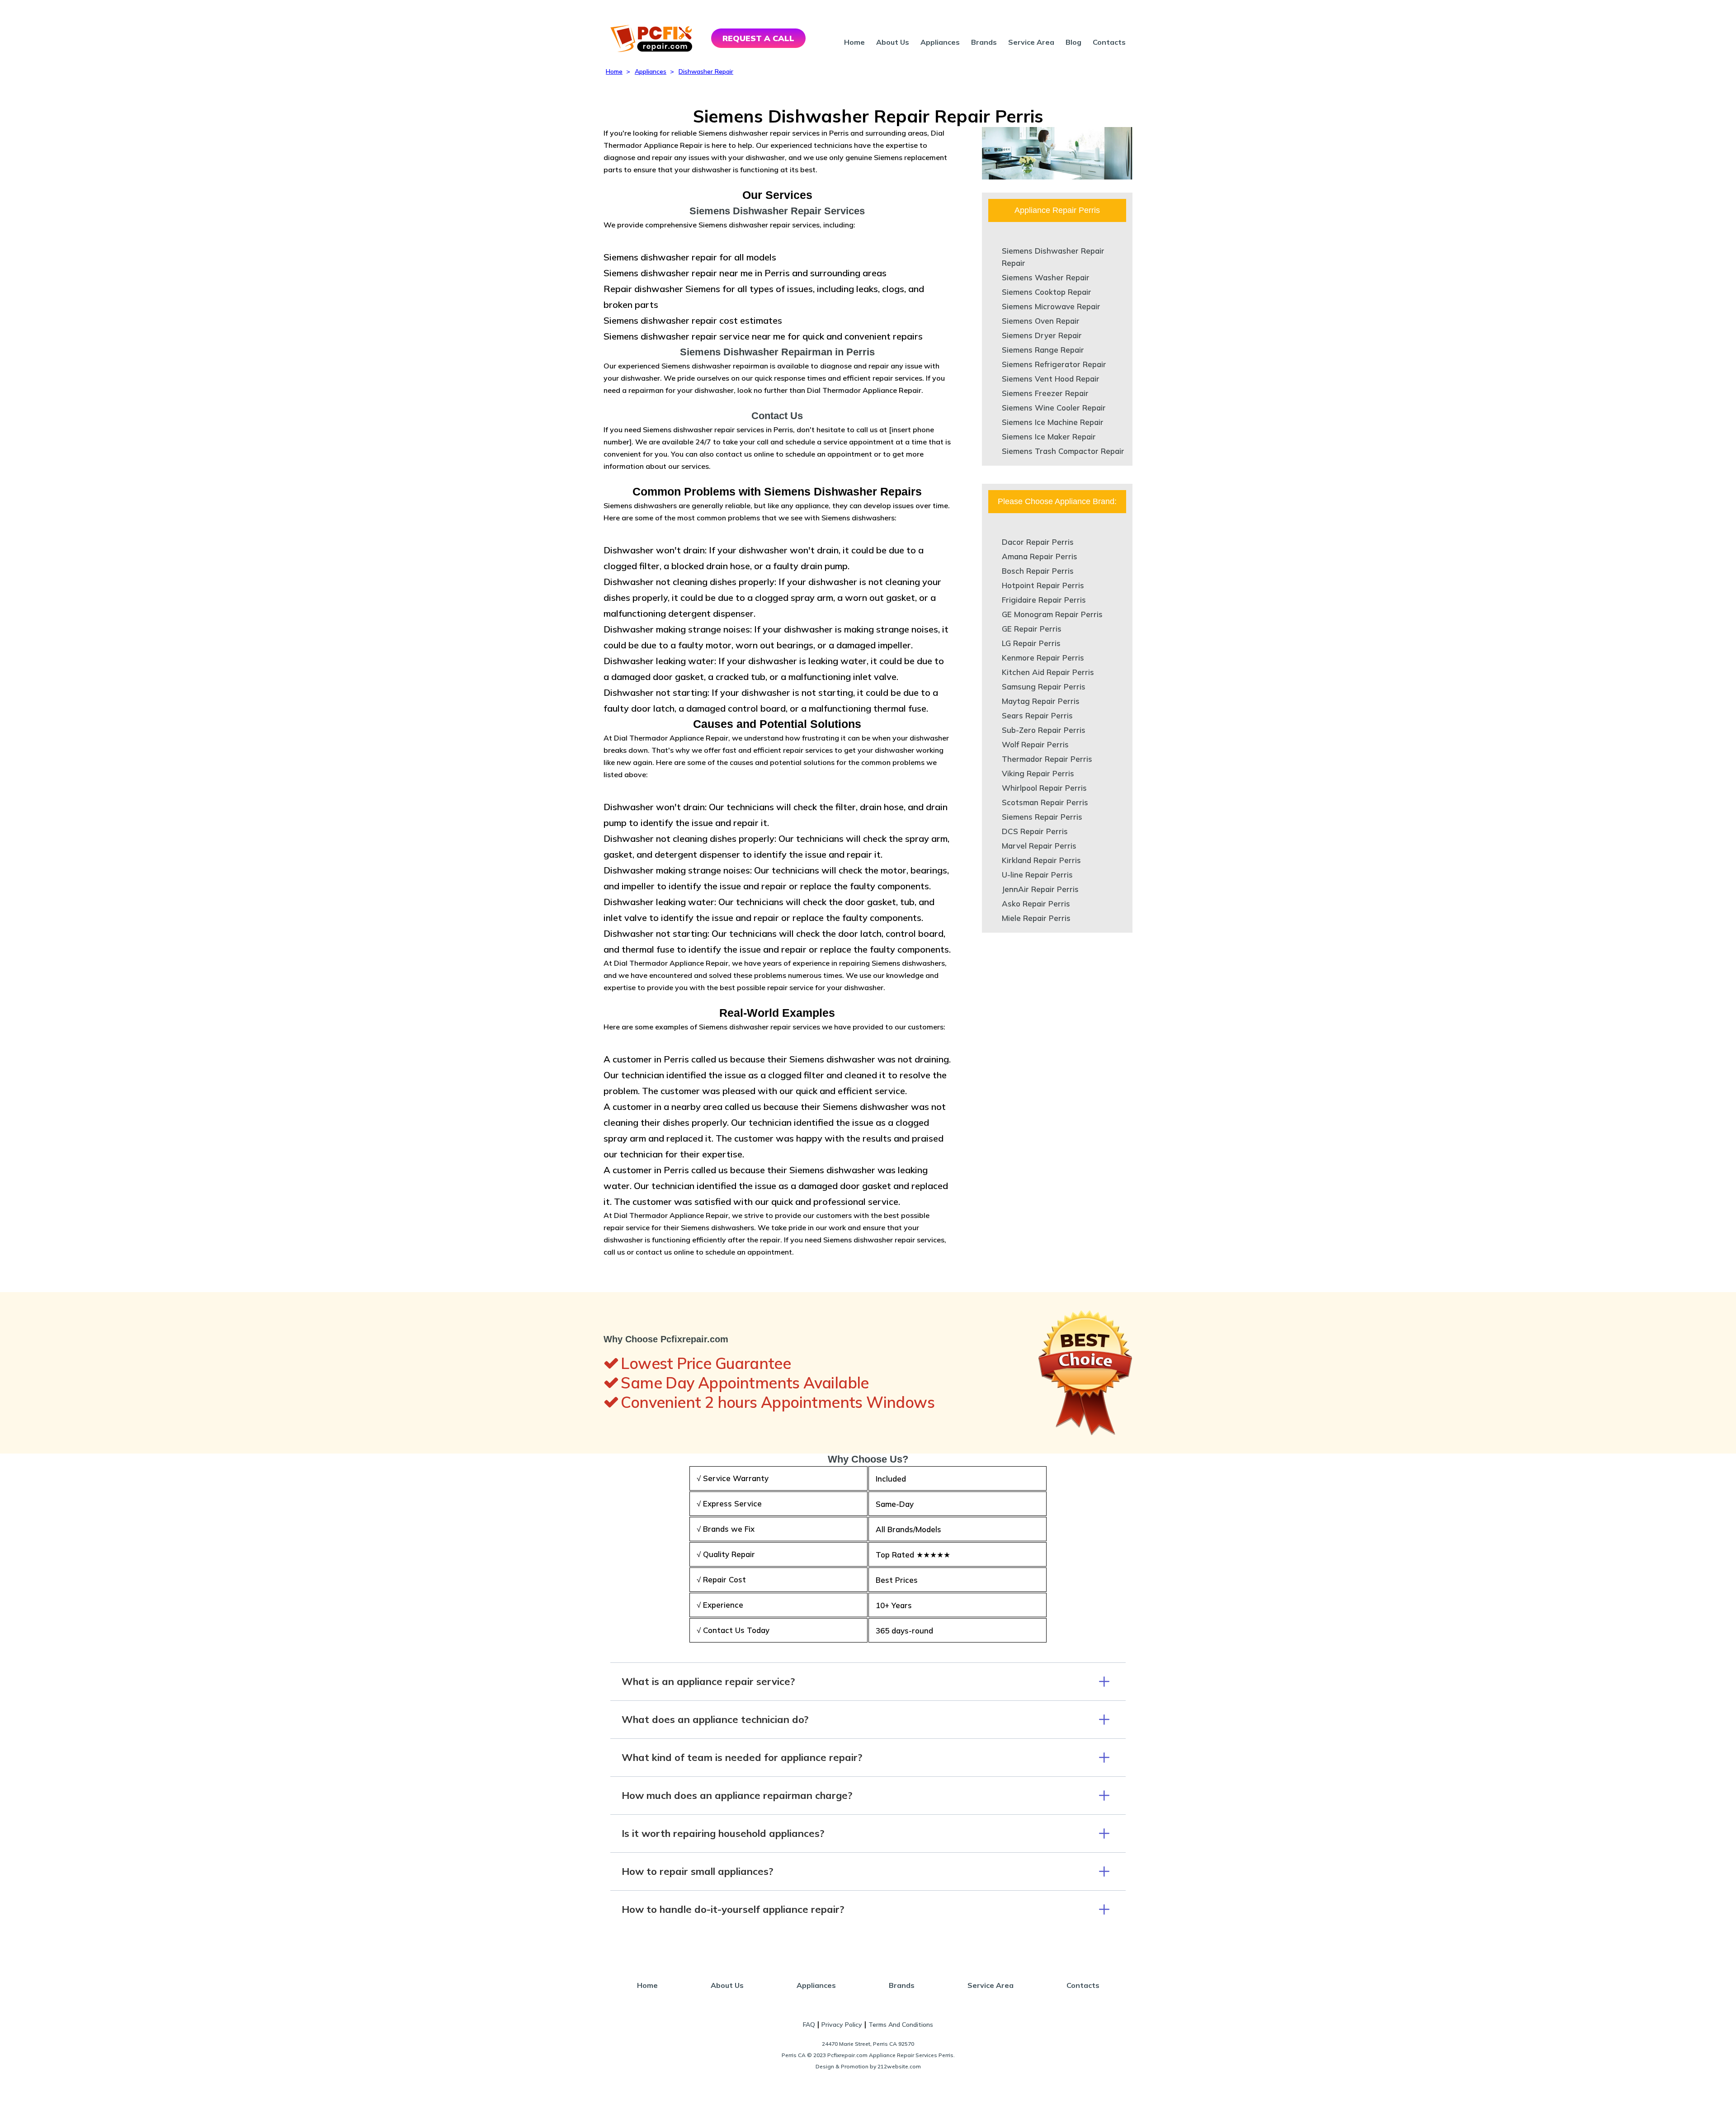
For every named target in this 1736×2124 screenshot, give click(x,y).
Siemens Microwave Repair (1051, 306)
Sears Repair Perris (1037, 715)
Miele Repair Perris (1036, 918)
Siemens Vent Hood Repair (1051, 379)
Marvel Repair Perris (1039, 846)
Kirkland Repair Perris (1041, 860)
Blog (1073, 42)
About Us (893, 42)
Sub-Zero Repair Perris (1044, 730)
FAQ (809, 2025)
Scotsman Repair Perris (1045, 802)
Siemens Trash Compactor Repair (1063, 451)
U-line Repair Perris (1037, 875)
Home (854, 42)
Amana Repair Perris (1040, 556)
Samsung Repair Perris (1044, 687)
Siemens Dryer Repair (1042, 335)
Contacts (1109, 42)
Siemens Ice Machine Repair (1053, 422)
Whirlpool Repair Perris (1044, 788)
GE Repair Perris (1032, 629)
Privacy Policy (842, 2025)
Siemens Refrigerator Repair (1054, 364)
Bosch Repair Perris (1038, 571)
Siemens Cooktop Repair (1047, 292)
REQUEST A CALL (758, 38)
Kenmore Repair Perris (1043, 658)
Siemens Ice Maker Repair (1049, 437)
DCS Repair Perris (1035, 831)
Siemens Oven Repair (1041, 321)
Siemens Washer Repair (1046, 277)
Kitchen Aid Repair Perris (1048, 672)
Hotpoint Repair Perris (1043, 585)
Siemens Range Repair (1043, 350)
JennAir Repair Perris (1040, 889)
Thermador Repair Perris (1047, 759)
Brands (984, 42)
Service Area (1031, 42)
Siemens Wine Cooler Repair (1054, 408)
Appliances (940, 42)
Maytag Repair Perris (1041, 701)
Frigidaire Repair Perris (1044, 600)
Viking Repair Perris (1038, 773)
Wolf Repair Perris (1035, 744)
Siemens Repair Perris (1042, 817)
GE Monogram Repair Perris (1052, 614)
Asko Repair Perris (1036, 904)
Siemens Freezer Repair (1045, 393)
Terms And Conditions (901, 2025)
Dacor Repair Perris (1038, 542)
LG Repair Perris (1031, 643)
